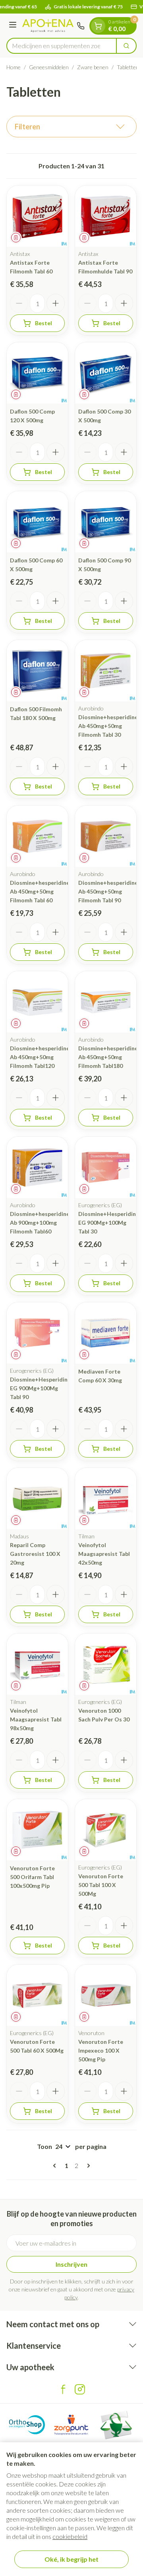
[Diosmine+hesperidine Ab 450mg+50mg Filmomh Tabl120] (37, 1002)
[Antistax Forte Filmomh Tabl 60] (37, 216)
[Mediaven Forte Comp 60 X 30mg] (106, 1333)
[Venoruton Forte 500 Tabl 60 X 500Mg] (37, 1995)
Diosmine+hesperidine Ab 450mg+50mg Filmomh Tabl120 (40, 1057)
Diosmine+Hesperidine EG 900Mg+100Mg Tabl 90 (40, 1388)
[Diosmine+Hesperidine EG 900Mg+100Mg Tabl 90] (37, 1333)
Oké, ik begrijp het (71, 2559)
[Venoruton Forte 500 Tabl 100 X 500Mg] (106, 1830)
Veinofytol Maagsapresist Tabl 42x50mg (104, 1554)
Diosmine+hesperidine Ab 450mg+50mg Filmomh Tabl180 (108, 1057)
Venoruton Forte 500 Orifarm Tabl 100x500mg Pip (32, 1877)
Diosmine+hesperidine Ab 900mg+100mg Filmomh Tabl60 (40, 1223)
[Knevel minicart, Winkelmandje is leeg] (98, 26)
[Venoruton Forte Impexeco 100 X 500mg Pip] (106, 1995)
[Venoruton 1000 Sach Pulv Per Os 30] (106, 1664)
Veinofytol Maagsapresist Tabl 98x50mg (36, 1719)
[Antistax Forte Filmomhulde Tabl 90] (106, 216)
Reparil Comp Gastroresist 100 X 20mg (35, 1554)
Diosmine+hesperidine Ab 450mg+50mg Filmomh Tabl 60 (40, 891)
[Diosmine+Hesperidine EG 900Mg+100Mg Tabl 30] (106, 1167)
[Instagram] (80, 2389)
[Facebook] (63, 2389)
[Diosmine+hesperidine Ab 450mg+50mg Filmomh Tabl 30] (106, 671)
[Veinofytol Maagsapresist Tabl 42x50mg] (106, 1499)
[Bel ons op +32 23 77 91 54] (81, 26)
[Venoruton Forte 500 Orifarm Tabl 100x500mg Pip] (37, 1830)
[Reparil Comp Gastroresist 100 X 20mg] (37, 1499)
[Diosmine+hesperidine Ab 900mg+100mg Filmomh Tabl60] (37, 1167)
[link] (56, 2166)
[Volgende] (87, 2166)
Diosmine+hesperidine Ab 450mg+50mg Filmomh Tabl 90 (108, 891)
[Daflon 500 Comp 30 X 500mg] (106, 373)
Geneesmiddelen (49, 67)
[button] (71, 127)
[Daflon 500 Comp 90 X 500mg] (106, 522)
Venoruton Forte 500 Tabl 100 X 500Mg (101, 1885)
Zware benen (93, 67)
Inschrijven (71, 2264)
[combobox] (62, 46)
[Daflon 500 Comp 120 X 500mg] (37, 373)
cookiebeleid (70, 2536)
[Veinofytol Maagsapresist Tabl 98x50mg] (37, 1664)
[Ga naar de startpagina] (48, 26)
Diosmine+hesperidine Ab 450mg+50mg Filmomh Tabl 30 (108, 726)
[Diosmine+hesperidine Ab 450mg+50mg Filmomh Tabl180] (106, 1002)
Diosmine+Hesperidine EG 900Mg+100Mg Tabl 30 (109, 1223)
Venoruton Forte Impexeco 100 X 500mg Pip (101, 2050)
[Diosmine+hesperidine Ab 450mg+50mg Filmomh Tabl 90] (106, 836)
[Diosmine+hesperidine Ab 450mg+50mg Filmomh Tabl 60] (37, 836)
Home (14, 67)
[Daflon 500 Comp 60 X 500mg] (37, 522)
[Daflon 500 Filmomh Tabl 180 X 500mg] (37, 671)
